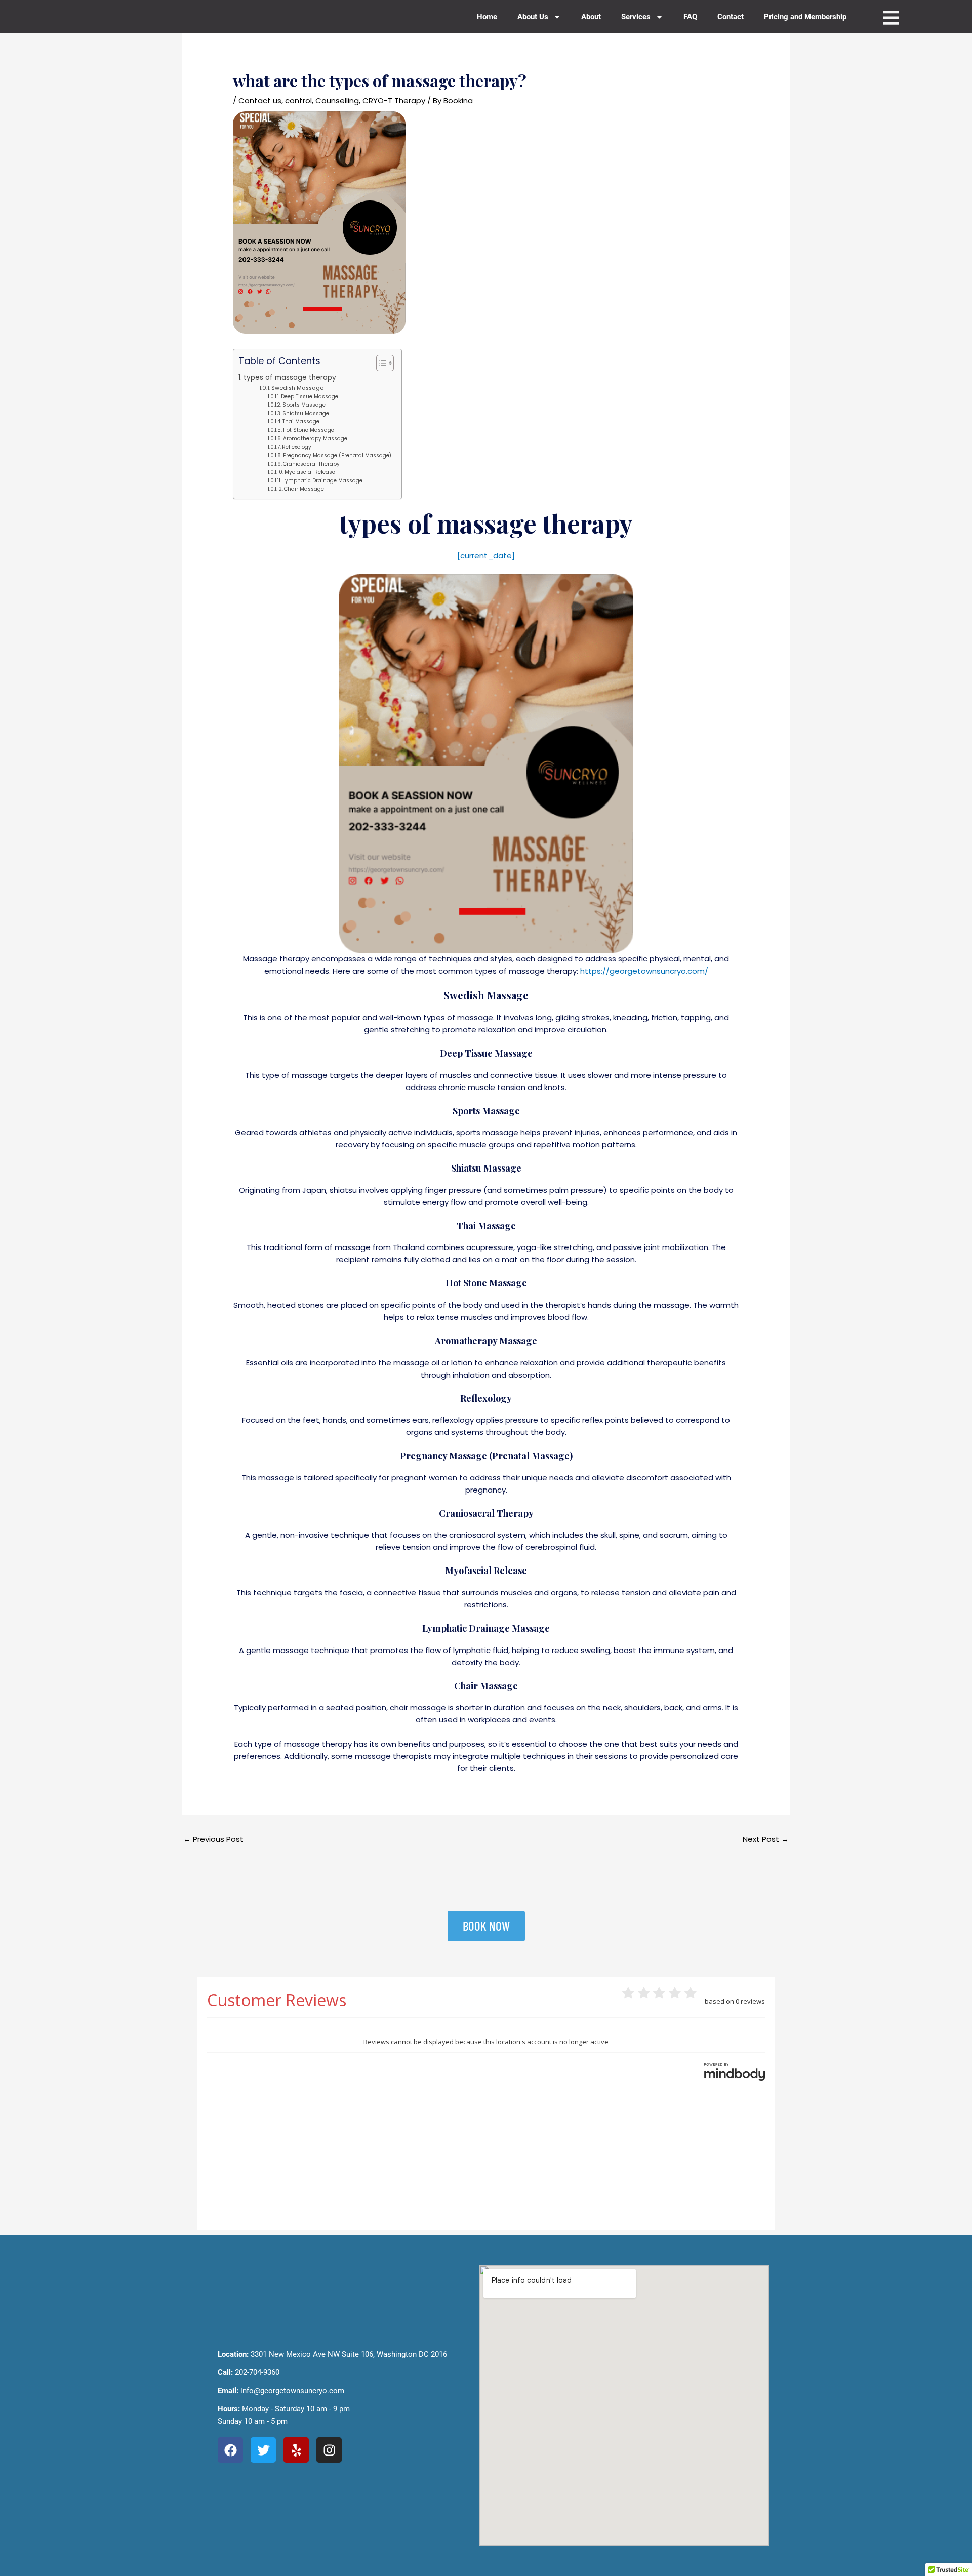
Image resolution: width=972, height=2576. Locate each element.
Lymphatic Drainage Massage (322, 481)
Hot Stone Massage (309, 430)
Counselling (337, 100)
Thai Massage (301, 421)
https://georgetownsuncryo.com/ (644, 971)
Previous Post (213, 1839)
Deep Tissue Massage (310, 397)
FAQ (690, 17)
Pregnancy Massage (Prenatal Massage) (337, 455)
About (591, 17)
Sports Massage (304, 405)
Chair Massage (304, 489)
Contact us (260, 100)
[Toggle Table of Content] (380, 363)
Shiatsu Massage (306, 413)
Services (636, 17)
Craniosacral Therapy (311, 464)
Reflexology (297, 447)
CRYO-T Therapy (394, 100)
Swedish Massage (297, 388)
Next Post (766, 1839)
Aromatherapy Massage (315, 439)
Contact (731, 17)
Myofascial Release (310, 472)
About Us (533, 17)
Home (487, 17)
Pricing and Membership (805, 17)
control (298, 100)
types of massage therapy (290, 377)
